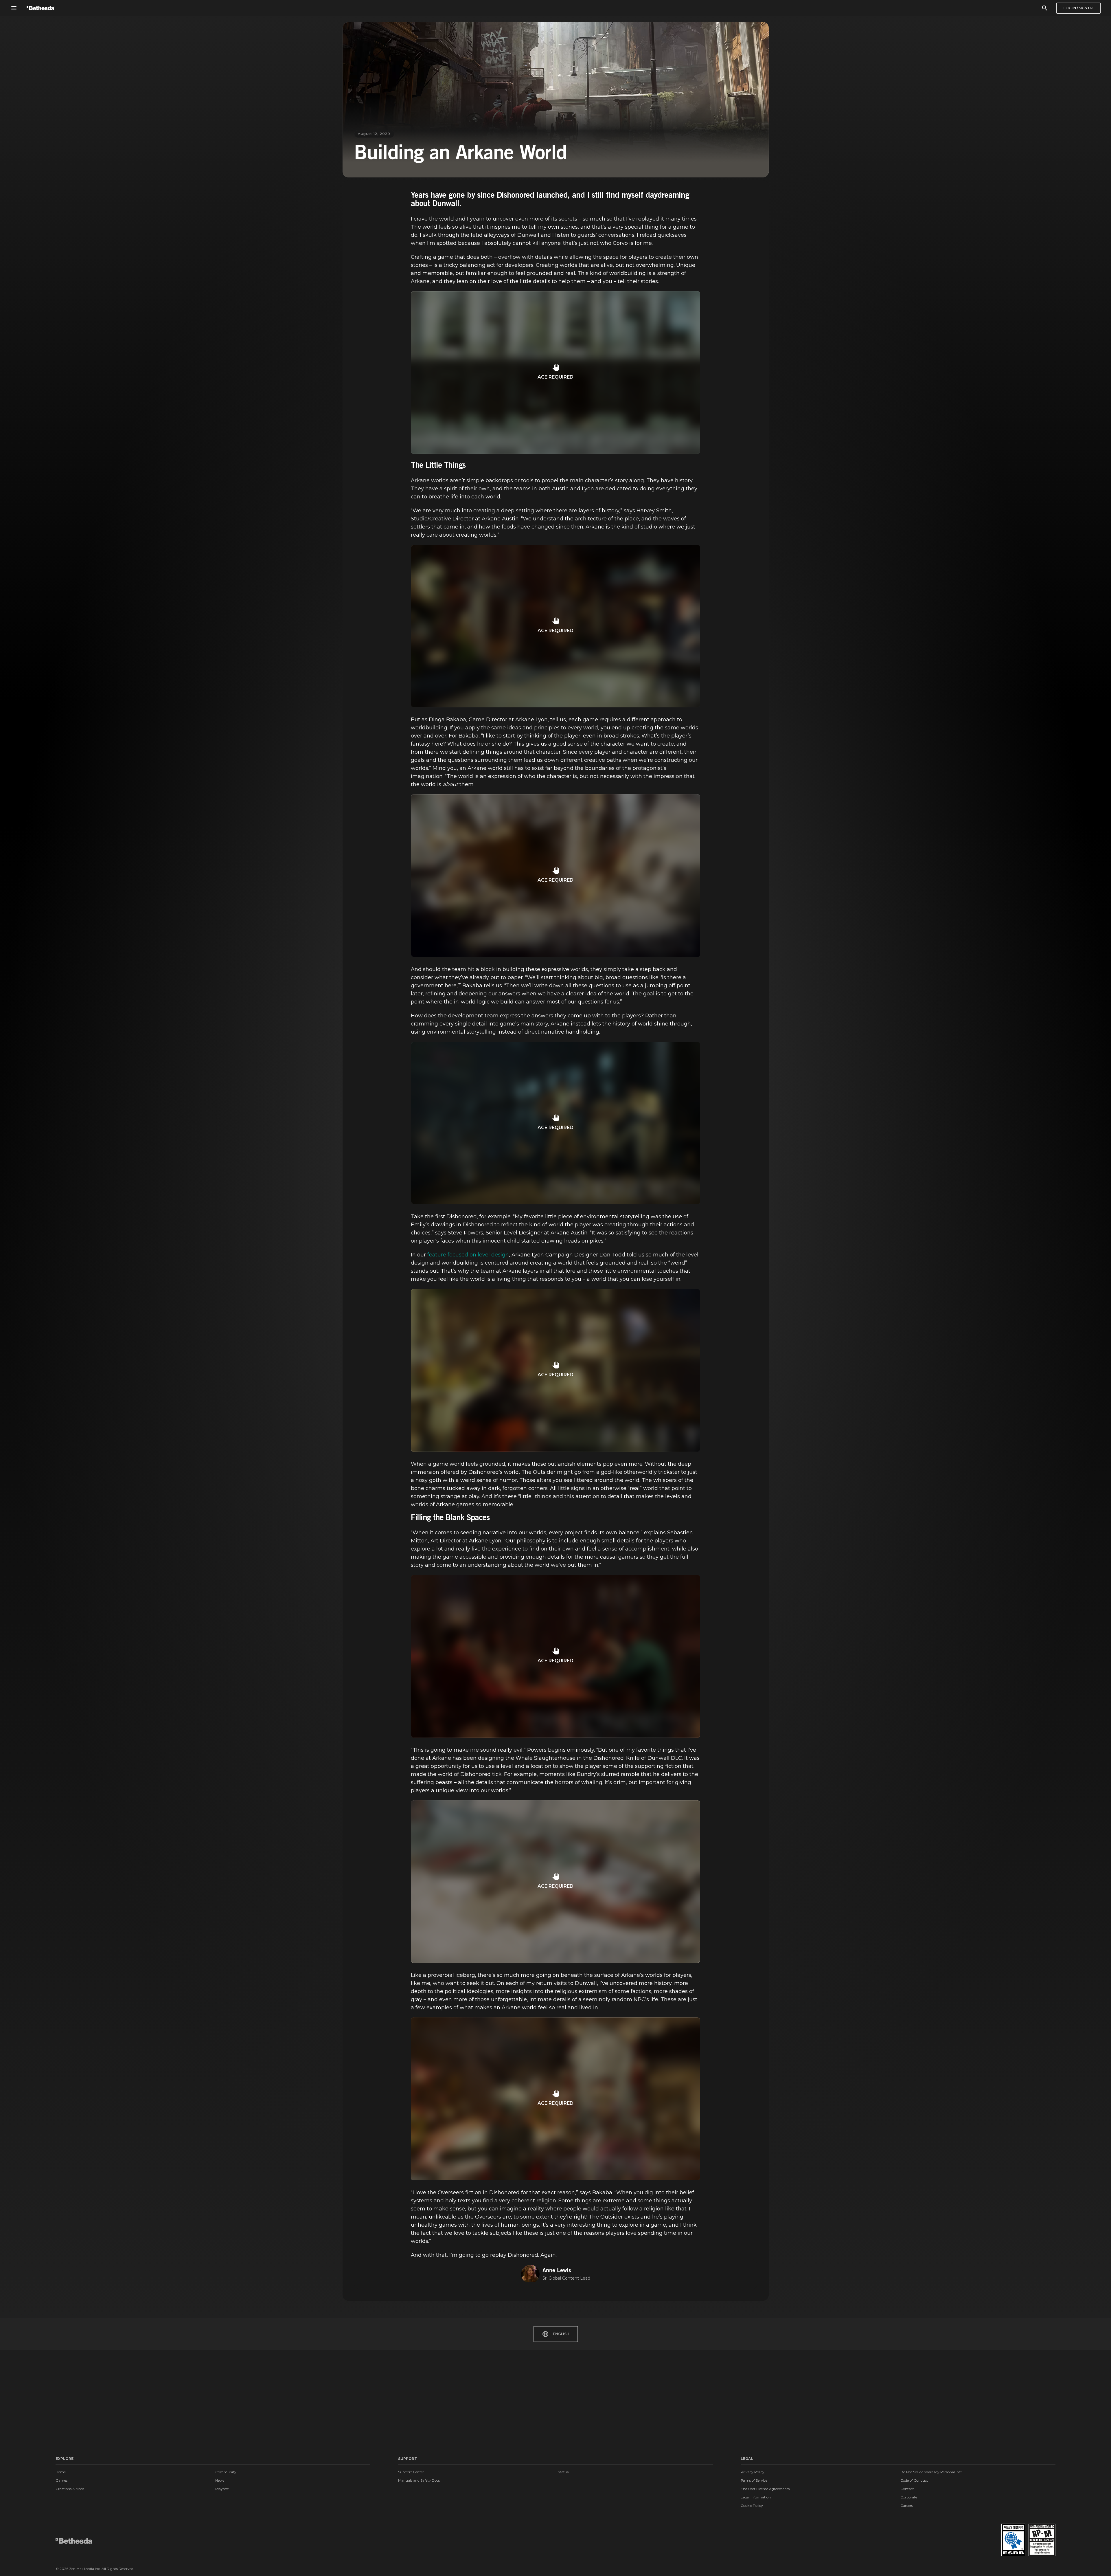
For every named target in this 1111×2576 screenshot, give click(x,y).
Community (226, 2472)
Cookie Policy (752, 2506)
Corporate (909, 2497)
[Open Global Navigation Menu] (14, 8)
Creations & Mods (70, 2489)
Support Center (411, 2472)
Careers (907, 2506)
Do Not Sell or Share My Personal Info (931, 2472)
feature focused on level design (468, 1255)
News (220, 2480)
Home (61, 2472)
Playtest (222, 2489)
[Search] (1045, 8)
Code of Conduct (914, 2480)
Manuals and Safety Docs (419, 2480)
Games (61, 2480)
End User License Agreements (765, 2489)
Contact (907, 2489)
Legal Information (756, 2497)
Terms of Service (754, 2480)
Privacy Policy (753, 2472)
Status (563, 2472)
